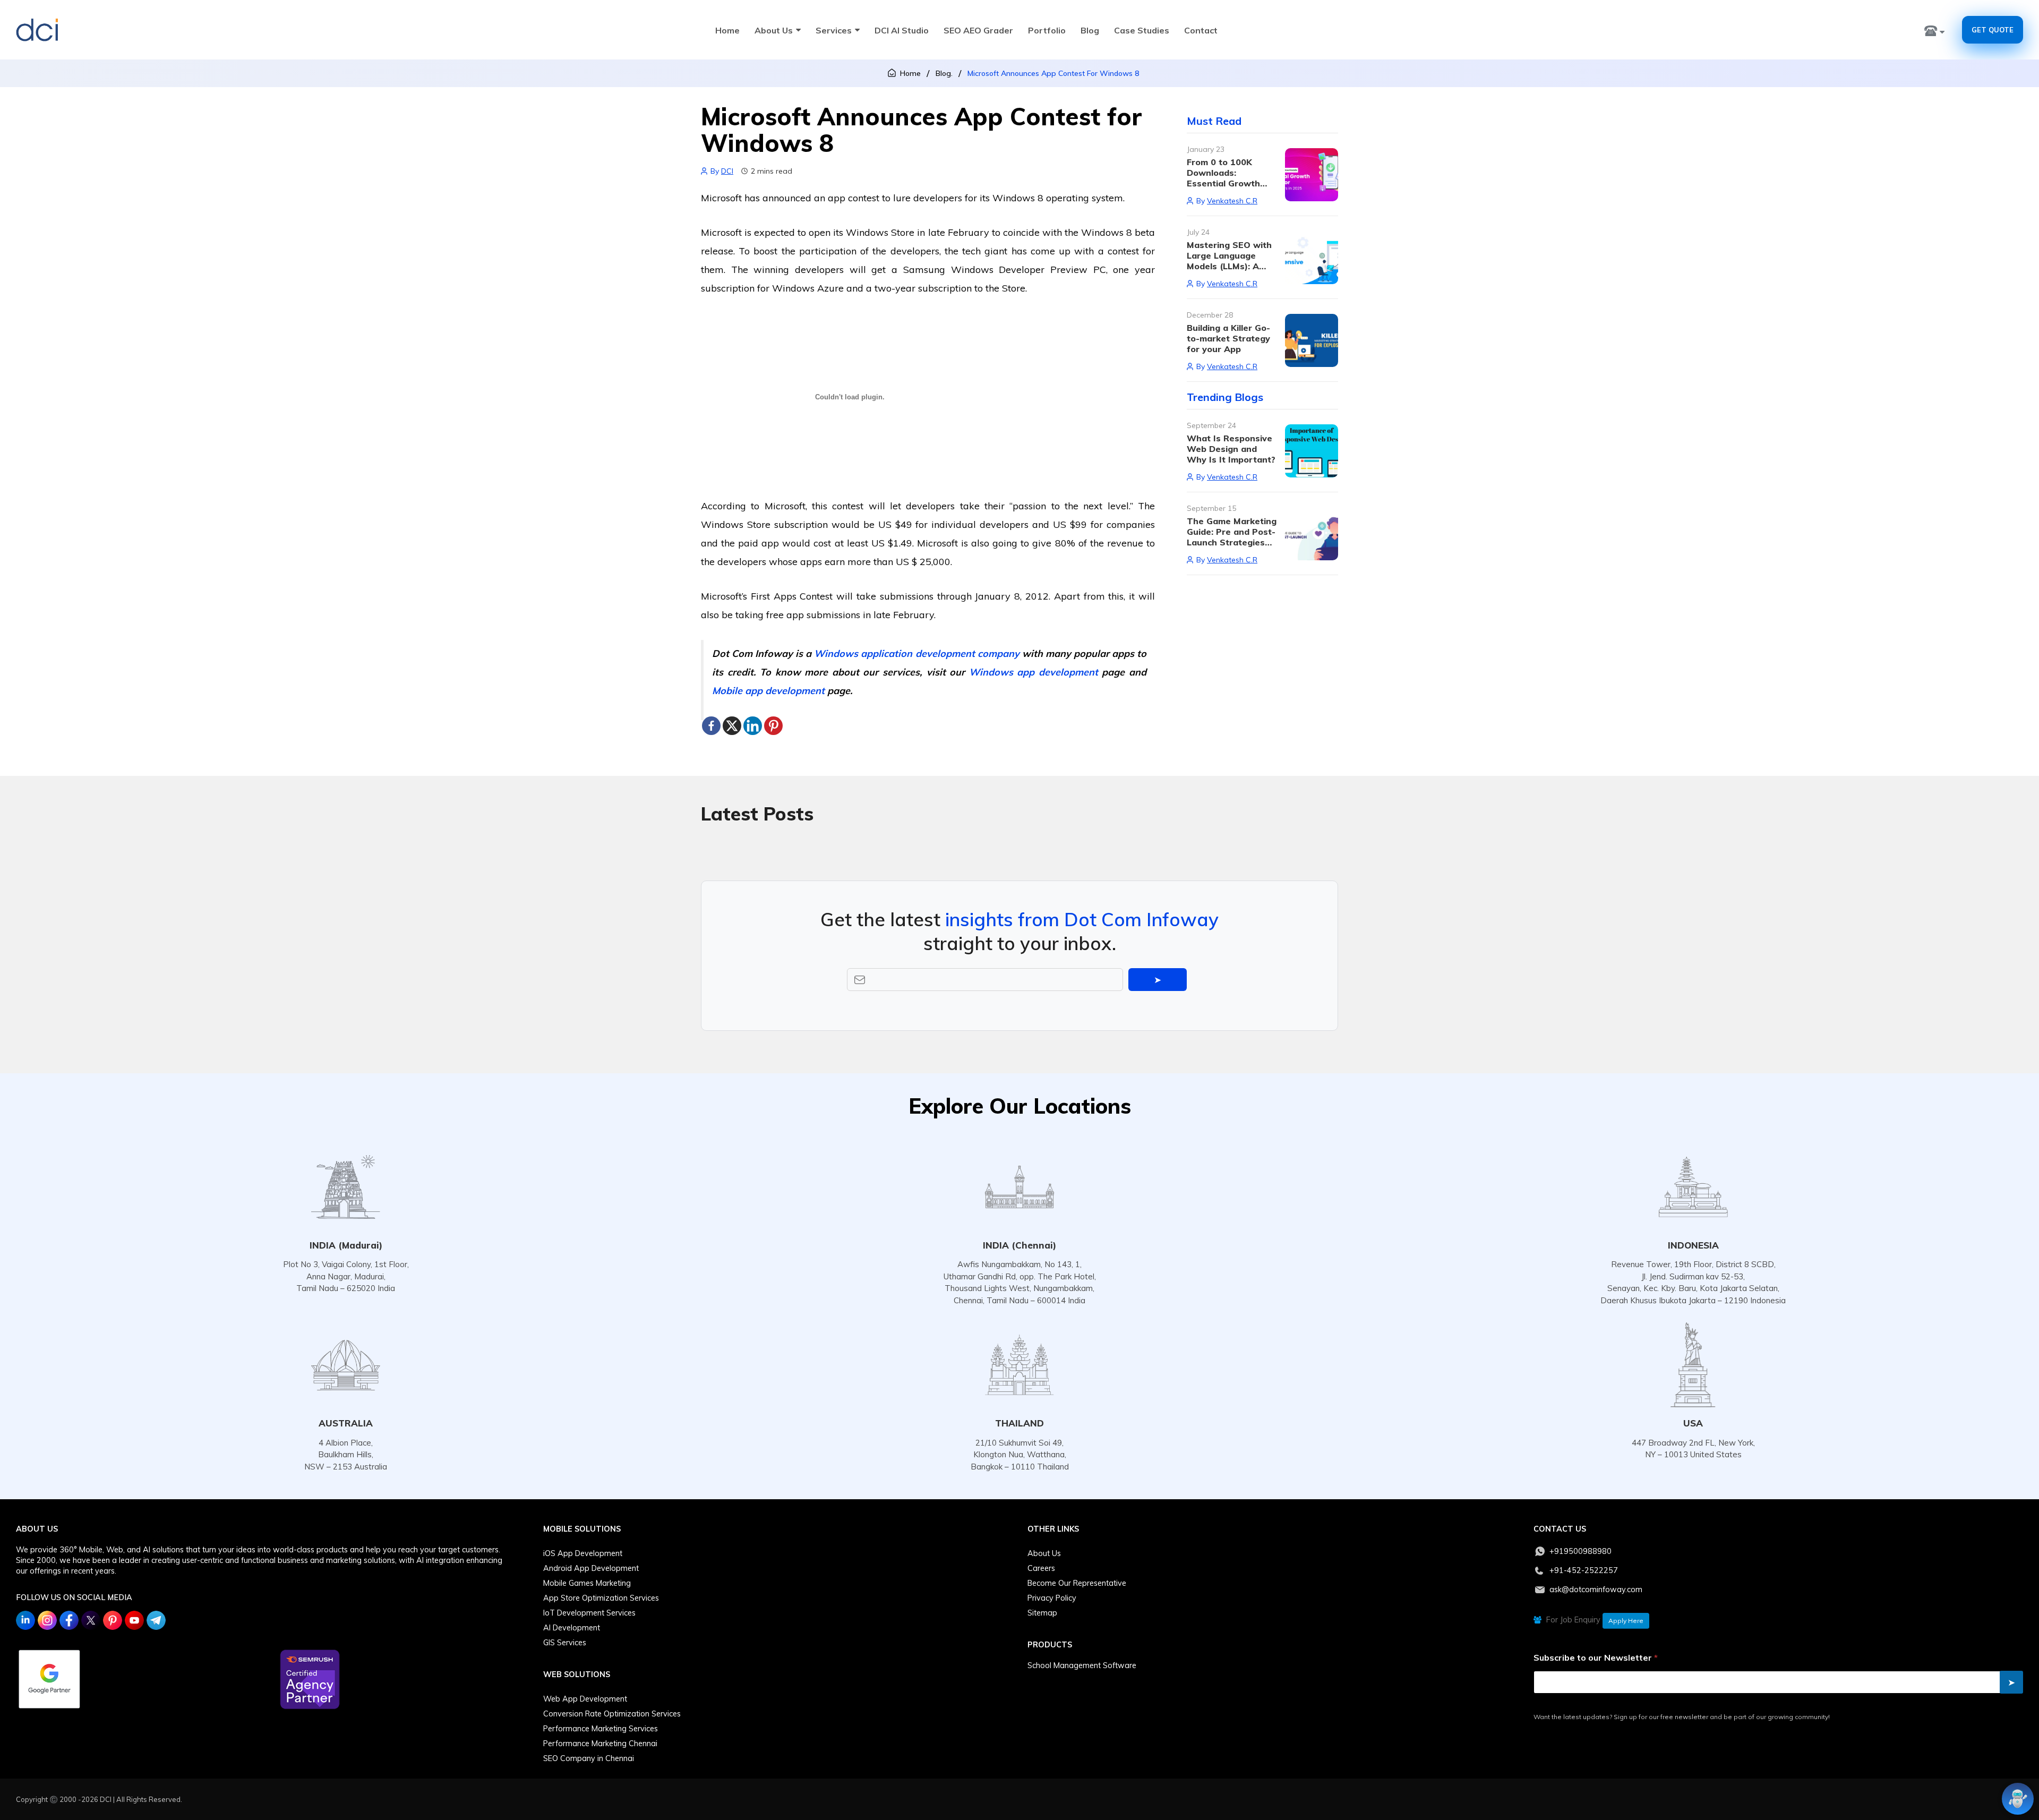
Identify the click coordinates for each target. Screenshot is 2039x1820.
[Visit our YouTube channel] (134, 1620)
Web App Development (585, 1699)
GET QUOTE (1993, 30)
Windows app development (1034, 672)
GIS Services (565, 1643)
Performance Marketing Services (601, 1729)
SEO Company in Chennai (589, 1758)
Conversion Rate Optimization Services (612, 1714)
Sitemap (1042, 1613)
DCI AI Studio (902, 30)
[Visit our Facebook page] (69, 1620)
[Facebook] (711, 726)
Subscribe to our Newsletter (1596, 1658)
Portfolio (1047, 30)
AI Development (572, 1628)
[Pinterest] (773, 726)
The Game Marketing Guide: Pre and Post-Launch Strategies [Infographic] (1232, 537)
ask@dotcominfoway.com (1596, 1590)
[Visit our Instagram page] (47, 1620)
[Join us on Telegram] (156, 1620)
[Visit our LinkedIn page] (25, 1620)
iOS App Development (583, 1553)
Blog (1090, 30)
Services (834, 30)
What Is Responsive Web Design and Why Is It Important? (1231, 449)
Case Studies (1142, 30)
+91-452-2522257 (1584, 1570)
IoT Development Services (589, 1613)
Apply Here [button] (1626, 1621)
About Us (774, 30)
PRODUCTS (1050, 1645)
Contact (1201, 30)
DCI (727, 171)
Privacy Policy (1052, 1598)
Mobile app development (768, 691)
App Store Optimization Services (601, 1598)
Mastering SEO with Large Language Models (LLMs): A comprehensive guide (1232, 261)
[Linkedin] (753, 726)
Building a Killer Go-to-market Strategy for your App (1228, 338)
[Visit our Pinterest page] (113, 1620)
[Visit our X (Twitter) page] (91, 1620)
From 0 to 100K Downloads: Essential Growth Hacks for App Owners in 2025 (1223, 183)
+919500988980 (1580, 1551)
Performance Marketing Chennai (600, 1744)
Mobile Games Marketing (587, 1583)
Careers (1041, 1568)
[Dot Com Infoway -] (37, 30)
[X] (732, 726)
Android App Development (591, 1568)
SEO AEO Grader (978, 30)
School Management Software (1082, 1665)
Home (727, 30)
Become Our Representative (1077, 1583)
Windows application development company (916, 653)
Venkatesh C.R (1232, 201)
